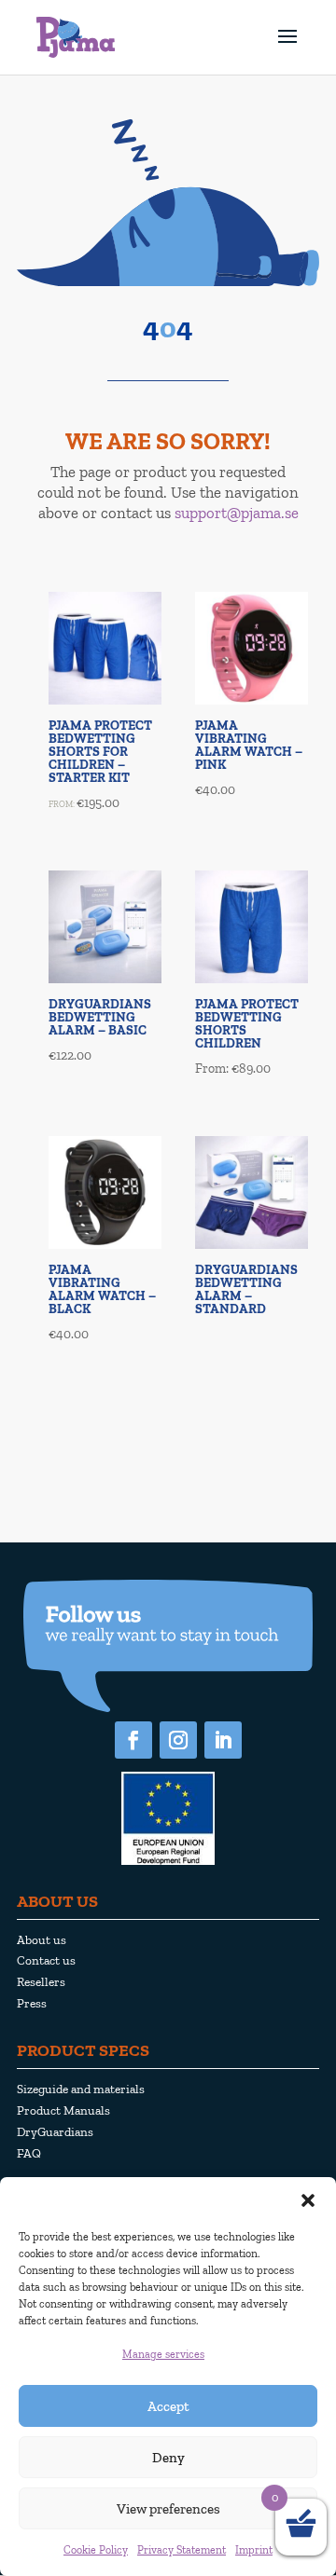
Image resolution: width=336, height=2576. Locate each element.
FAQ (29, 2153)
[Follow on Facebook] (133, 1740)
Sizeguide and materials (81, 2089)
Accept (168, 2406)
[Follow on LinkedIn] (223, 1740)
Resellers (41, 1981)
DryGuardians (55, 2131)
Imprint (254, 2550)
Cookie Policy (96, 2550)
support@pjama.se (237, 513)
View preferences (168, 2509)
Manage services (163, 2354)
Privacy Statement (182, 2550)
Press (32, 2003)
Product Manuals (63, 2110)
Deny (168, 2458)
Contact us (46, 1960)
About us (42, 1939)
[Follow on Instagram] (178, 1740)
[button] (308, 2200)
